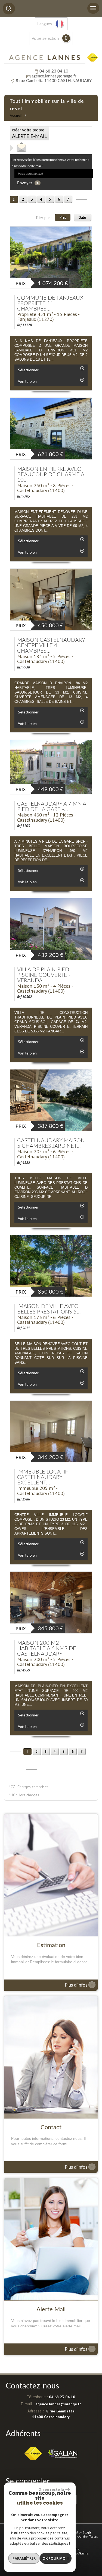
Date (82, 217)
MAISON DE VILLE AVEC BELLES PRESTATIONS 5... (49, 1309)
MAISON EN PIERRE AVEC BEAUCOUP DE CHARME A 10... (51, 475)
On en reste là (51, 2489)
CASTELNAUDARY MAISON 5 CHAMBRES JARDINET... (51, 1143)
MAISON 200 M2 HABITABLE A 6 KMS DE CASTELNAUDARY (47, 1649)
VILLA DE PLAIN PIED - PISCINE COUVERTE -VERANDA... (45, 975)
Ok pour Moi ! (55, 2558)
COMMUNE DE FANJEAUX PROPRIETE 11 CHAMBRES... (50, 303)
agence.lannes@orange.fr (54, 76)
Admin (83, 2536)
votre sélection (45, 39)
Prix (63, 217)
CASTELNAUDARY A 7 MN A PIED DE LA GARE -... (52, 807)
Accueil (16, 116)
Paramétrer (24, 2558)
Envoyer (25, 183)
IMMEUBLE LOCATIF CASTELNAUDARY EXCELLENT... (43, 1477)
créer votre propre (29, 134)
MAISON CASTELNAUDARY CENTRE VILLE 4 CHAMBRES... (51, 646)
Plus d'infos (79, 1985)
